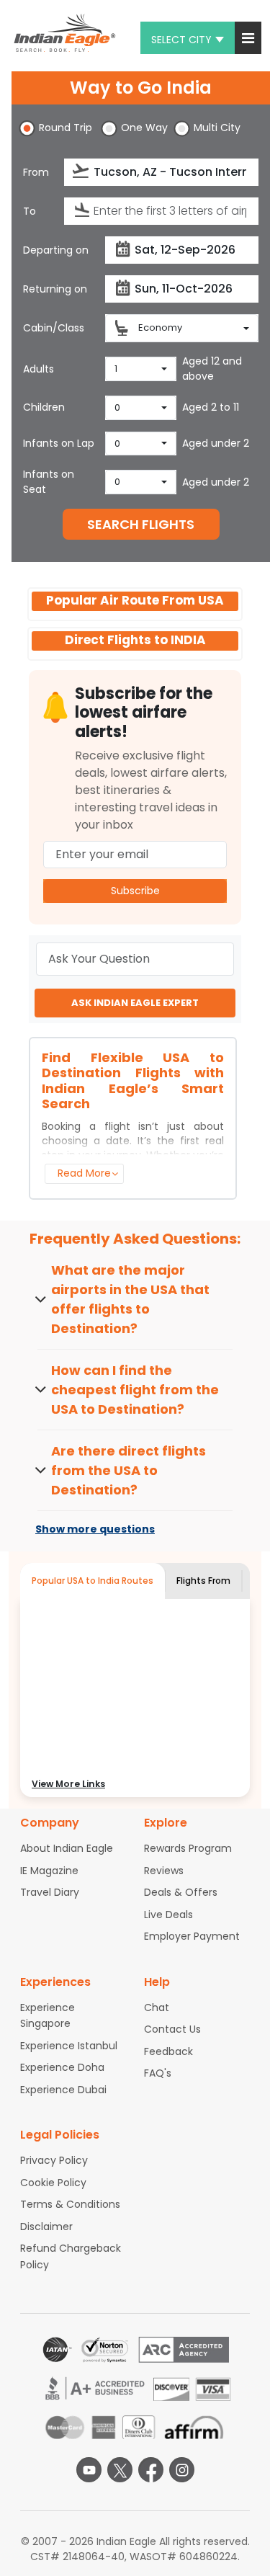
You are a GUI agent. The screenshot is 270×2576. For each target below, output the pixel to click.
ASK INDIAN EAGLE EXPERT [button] (135, 1003)
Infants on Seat (49, 482)
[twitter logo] (120, 2470)
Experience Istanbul (69, 2046)
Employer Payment (192, 1936)
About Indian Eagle (67, 1848)
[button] (248, 38)
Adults (39, 369)
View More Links (68, 1784)
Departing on (56, 250)
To (30, 211)
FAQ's (158, 2073)
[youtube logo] (89, 2470)
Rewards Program (188, 1848)
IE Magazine (49, 1871)
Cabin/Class (54, 328)
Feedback (168, 2051)
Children (44, 407)
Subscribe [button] (135, 891)
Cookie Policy (53, 2183)
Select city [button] (181, 40)
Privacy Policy (54, 2160)
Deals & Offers (181, 1892)
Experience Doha (62, 2067)
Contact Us (172, 2029)
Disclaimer (46, 2227)
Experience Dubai (63, 2090)
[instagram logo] (182, 2470)
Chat (157, 2007)
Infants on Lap (59, 443)
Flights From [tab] (203, 1581)
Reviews (164, 1871)
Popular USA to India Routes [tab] (93, 1581)
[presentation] (82, 171)
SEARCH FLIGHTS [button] (141, 524)
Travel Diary (50, 1892)
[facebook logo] (151, 2470)
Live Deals (168, 1915)
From (36, 172)
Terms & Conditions (70, 2204)
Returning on (55, 289)
